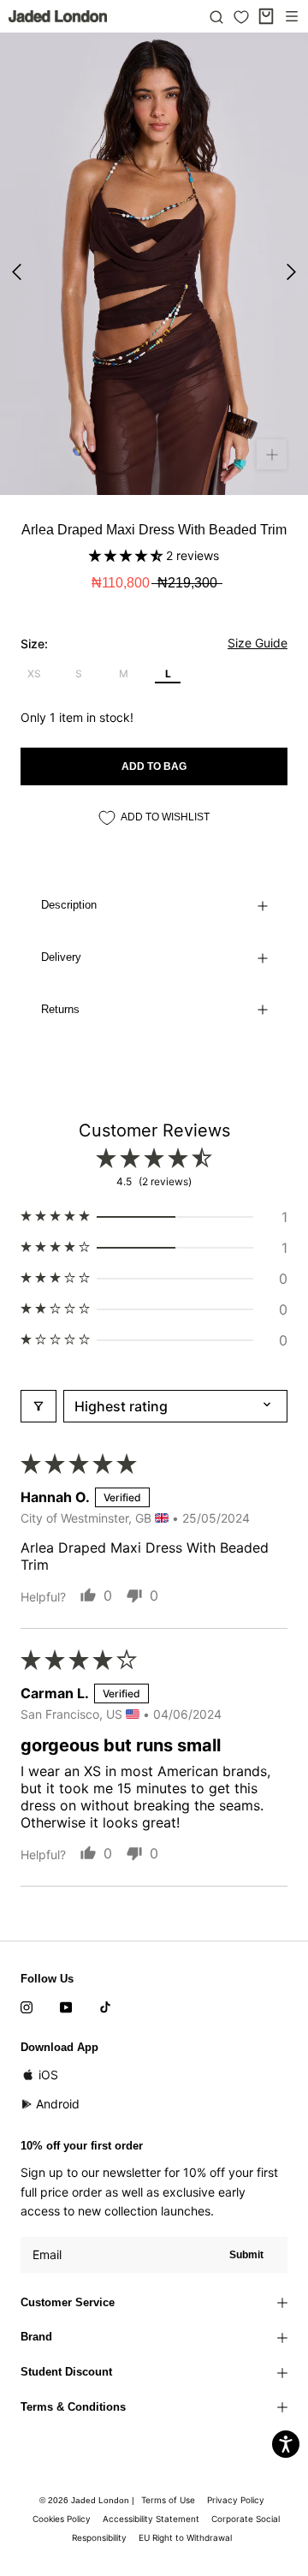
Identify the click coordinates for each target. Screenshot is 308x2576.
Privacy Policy (236, 2500)
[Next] (291, 272)
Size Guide (258, 643)
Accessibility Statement (151, 2519)
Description (69, 905)
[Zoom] (272, 454)
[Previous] (17, 272)
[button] (127, 555)
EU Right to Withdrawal (185, 2537)
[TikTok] (105, 2007)
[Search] (216, 16)
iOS (48, 2075)
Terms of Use (168, 2500)
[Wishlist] (241, 17)
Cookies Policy (62, 2519)
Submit (246, 2255)
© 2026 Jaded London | (88, 2500)
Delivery (61, 957)
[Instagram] (27, 2007)
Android (58, 2104)
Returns (60, 1009)
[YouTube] (66, 2007)
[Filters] (38, 1406)
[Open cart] (266, 16)
